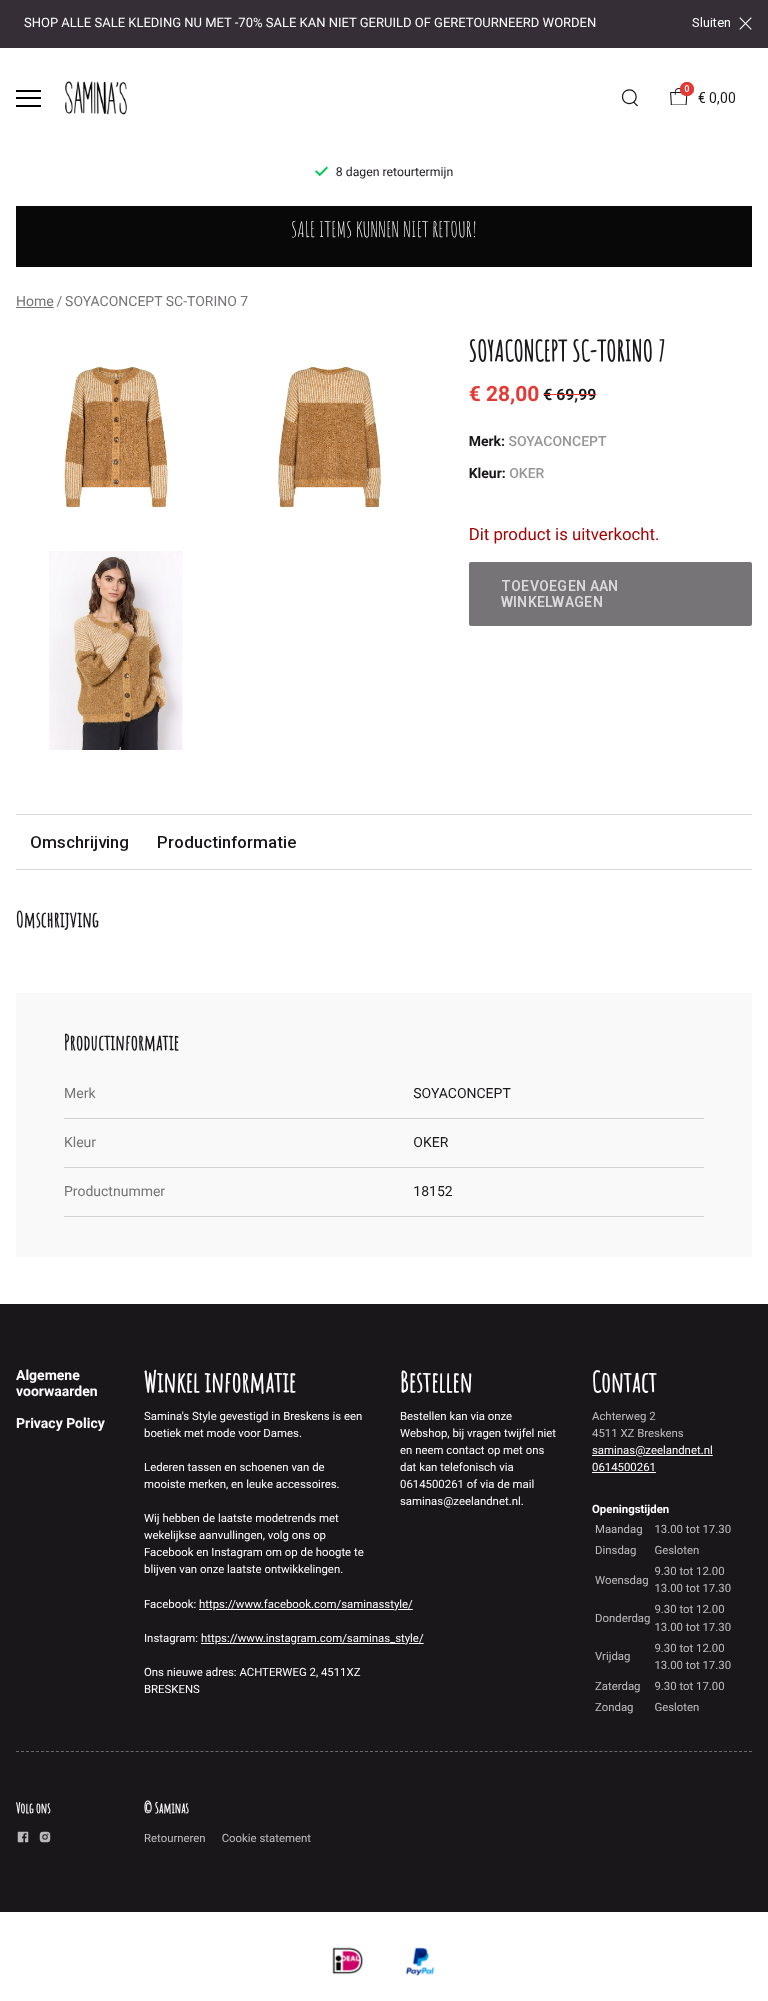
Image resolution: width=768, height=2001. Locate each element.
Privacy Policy (60, 1424)
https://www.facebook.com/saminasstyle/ (306, 1604)
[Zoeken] (630, 98)
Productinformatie (226, 842)
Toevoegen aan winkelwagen (560, 594)
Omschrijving (79, 842)
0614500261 (624, 1467)
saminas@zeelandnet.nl (652, 1450)
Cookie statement (266, 1838)
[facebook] (23, 1840)
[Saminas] (96, 98)
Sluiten (711, 23)
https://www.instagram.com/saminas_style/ (312, 1638)
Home (35, 302)
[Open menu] (28, 98)
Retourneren (175, 1838)
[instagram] (45, 1840)
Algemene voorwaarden (57, 1384)
